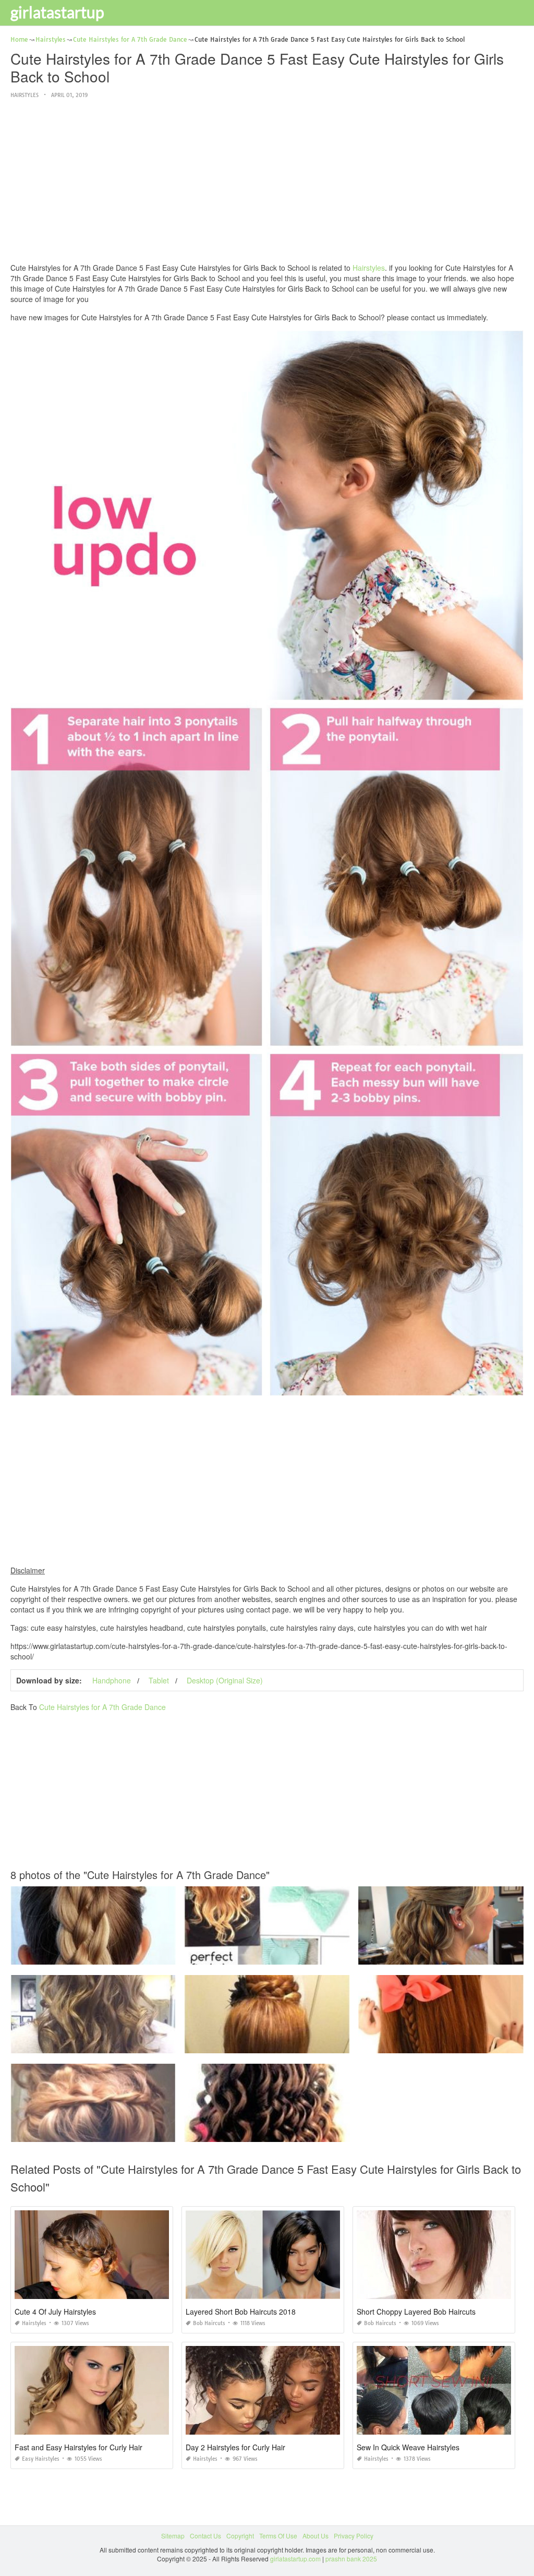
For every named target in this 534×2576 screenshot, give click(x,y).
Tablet (159, 1680)
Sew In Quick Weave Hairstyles (408, 2447)
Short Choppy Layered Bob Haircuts (416, 2312)
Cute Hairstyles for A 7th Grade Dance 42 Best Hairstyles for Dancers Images (295, 2044)
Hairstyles (25, 95)
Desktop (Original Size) (225, 1680)
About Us (315, 2536)
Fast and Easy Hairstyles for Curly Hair (78, 2447)
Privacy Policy (354, 2536)
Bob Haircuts (209, 2323)
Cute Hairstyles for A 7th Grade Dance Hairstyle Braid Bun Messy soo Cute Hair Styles (135, 2132)
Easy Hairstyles (41, 2459)
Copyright (240, 2536)
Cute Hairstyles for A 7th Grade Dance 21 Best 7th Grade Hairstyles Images (293, 1955)
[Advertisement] (267, 182)
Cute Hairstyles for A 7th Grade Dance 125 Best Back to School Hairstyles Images (128, 1955)
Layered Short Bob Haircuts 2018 (241, 2312)
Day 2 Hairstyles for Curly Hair (235, 2447)
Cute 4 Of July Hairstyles (55, 2312)
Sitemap (173, 2536)
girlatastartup (57, 12)
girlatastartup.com (295, 2559)
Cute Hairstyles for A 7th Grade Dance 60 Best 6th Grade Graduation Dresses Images (134, 2044)
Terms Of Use (278, 2536)
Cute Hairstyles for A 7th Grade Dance (102, 1707)
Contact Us (205, 2536)
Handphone (112, 1680)
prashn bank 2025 (351, 2559)
